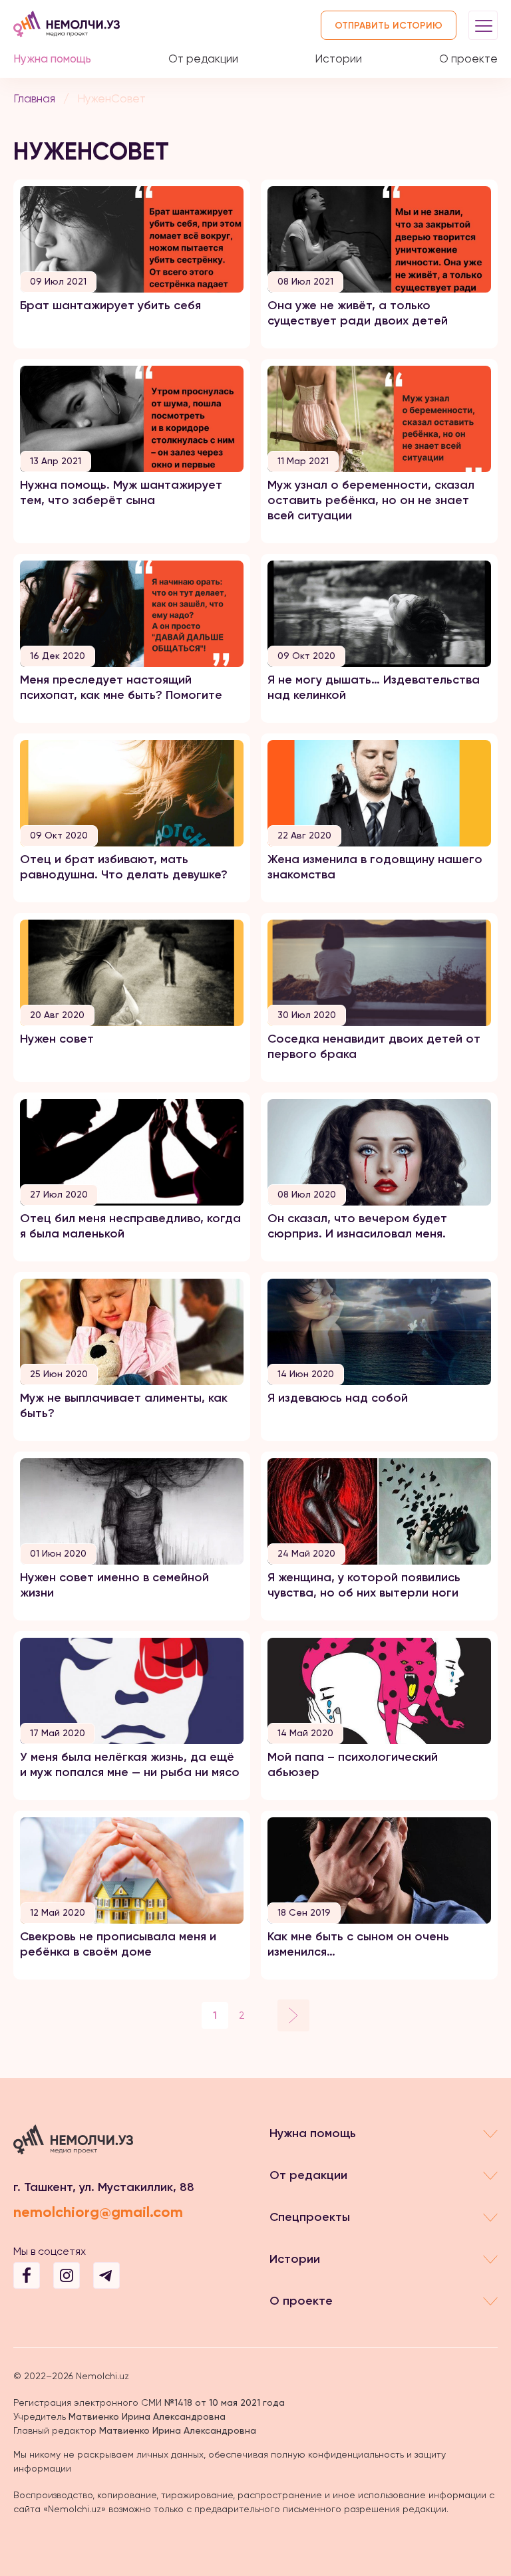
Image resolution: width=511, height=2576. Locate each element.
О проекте (468, 59)
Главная (34, 98)
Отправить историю (389, 26)
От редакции (203, 59)
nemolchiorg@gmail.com (98, 2212)
